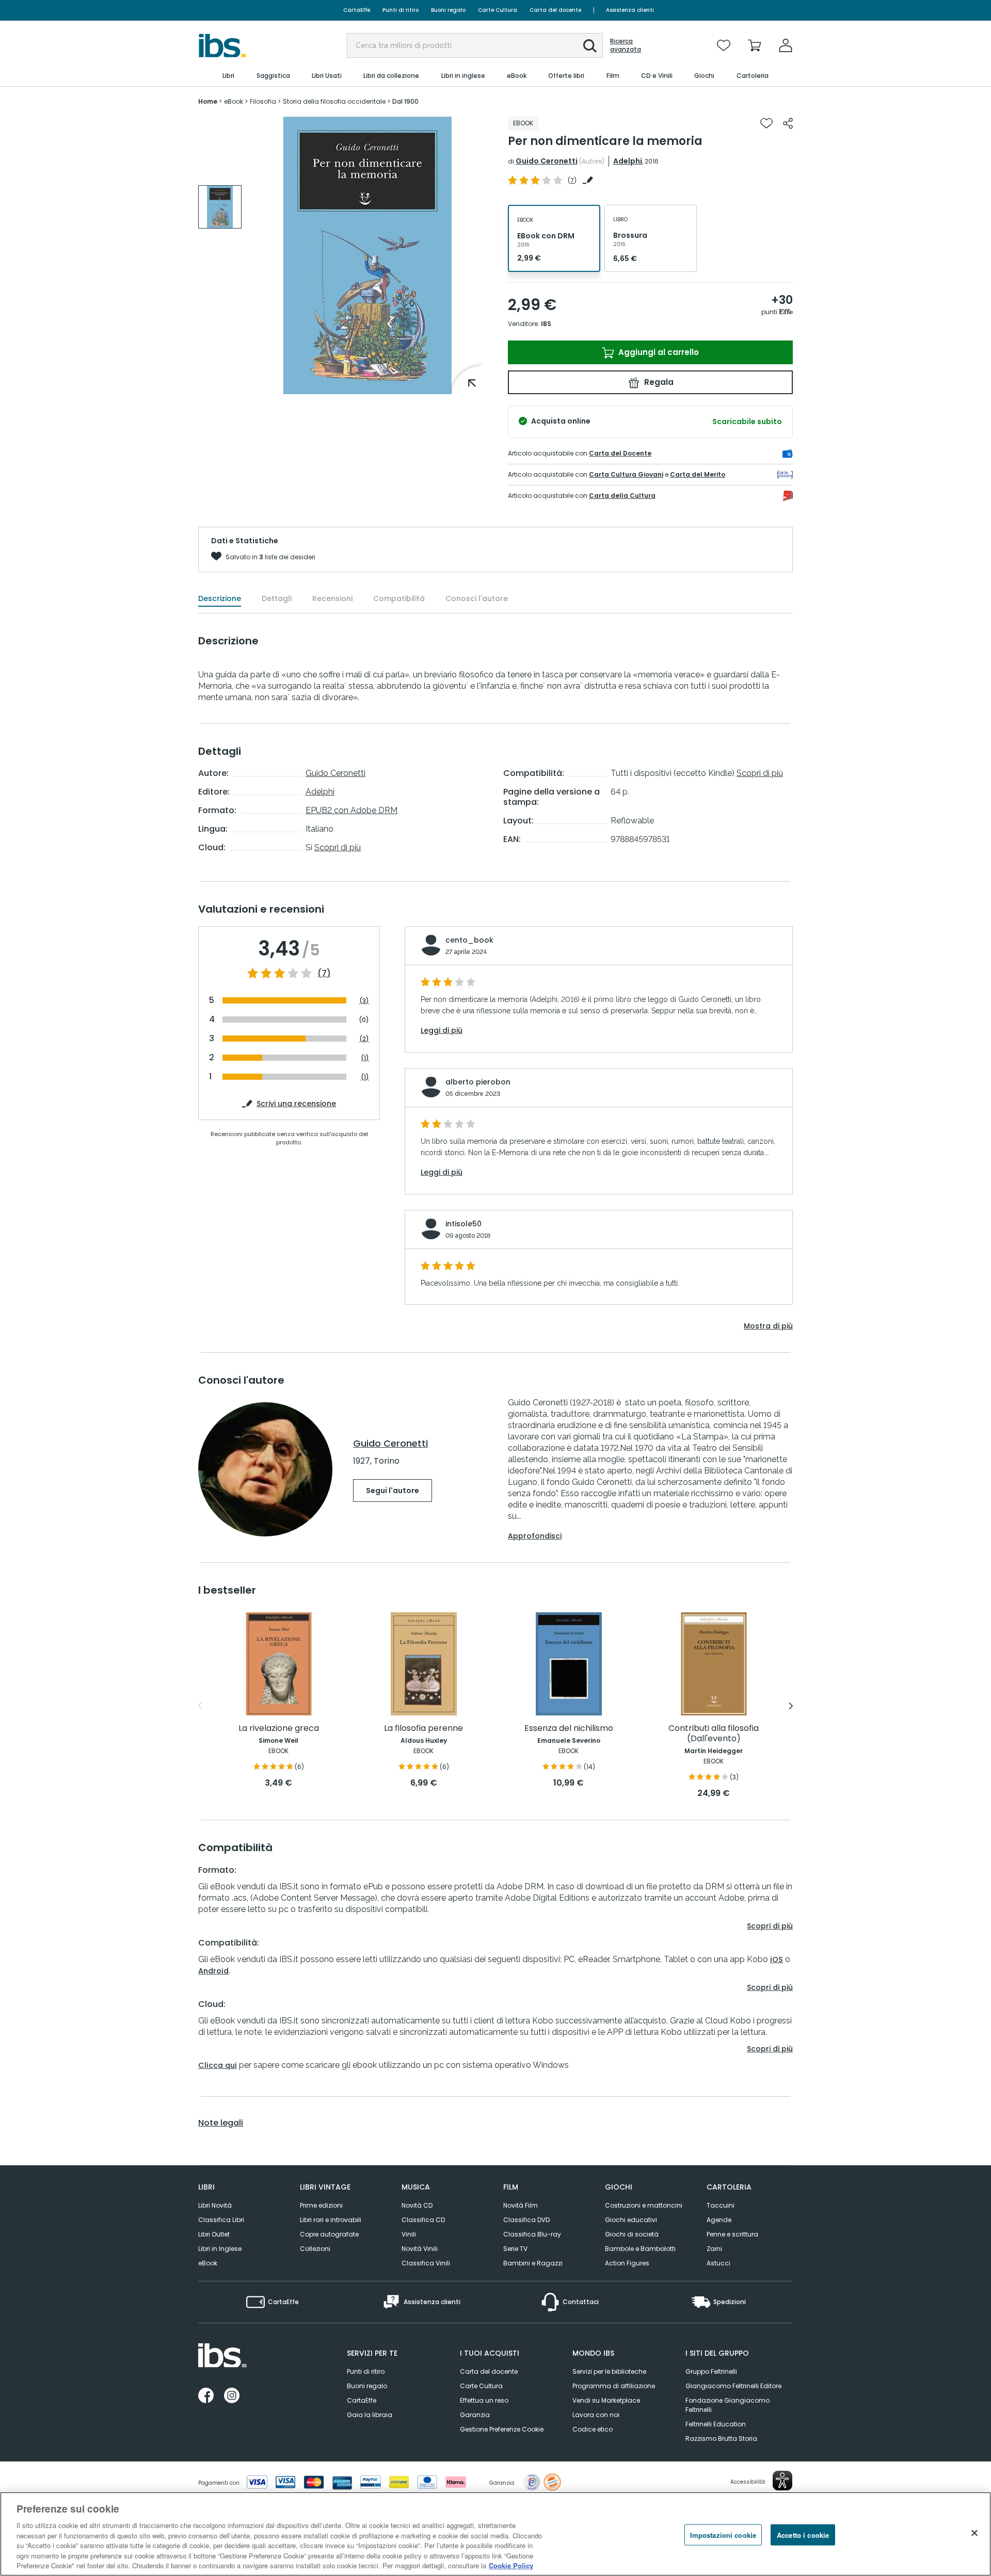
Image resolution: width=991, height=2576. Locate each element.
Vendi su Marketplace (606, 2400)
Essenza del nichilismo (569, 1729)
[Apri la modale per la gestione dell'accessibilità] (782, 2481)
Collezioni (315, 2249)
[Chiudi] (974, 2533)
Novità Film (521, 2205)
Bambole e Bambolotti (640, 2249)
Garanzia (475, 2415)
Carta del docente (555, 10)
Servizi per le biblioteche (609, 2371)
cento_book (469, 940)
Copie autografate (329, 2234)
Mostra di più (768, 1326)
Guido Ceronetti (547, 161)
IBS (546, 324)
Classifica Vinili (426, 2263)
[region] (495, 2534)
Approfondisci (535, 1536)
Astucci (718, 2263)
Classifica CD (423, 2220)
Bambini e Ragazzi (533, 2263)
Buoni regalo (448, 10)
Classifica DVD (526, 2220)
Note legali (221, 2123)
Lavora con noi (596, 2415)
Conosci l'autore (477, 598)
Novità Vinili (420, 2249)
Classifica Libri (221, 2220)
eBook (208, 2263)
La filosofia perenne (423, 1729)
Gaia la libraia (370, 2415)
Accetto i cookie (803, 2534)
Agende (719, 2220)
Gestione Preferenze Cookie (502, 2429)
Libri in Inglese (220, 2249)
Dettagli (277, 598)
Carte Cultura (498, 10)
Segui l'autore (393, 1490)
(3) (364, 1001)
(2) (364, 1039)
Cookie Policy (511, 2565)
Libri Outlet (214, 2234)
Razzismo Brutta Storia (721, 2439)
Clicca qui (218, 2065)
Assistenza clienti (630, 10)
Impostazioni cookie (723, 2534)
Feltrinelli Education (716, 2424)
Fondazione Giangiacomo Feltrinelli (728, 2405)
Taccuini (721, 2205)
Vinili (409, 2234)
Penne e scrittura (732, 2234)
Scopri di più (338, 847)
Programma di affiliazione (614, 2386)
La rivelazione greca (279, 1729)
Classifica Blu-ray (532, 2234)
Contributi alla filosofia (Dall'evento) (714, 1734)
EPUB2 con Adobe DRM (351, 810)
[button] (590, 46)
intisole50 (463, 1224)
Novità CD (417, 2205)
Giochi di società (632, 2234)
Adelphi (628, 161)
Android (213, 1971)
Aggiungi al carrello (658, 352)
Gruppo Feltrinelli (711, 2371)
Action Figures (627, 2263)
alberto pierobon (478, 1082)
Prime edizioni (321, 2205)
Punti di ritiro (401, 10)
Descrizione (220, 598)
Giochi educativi (631, 2220)
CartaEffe (357, 10)
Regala (658, 382)
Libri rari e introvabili (331, 2220)
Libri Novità (215, 2205)
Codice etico (593, 2429)
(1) (365, 1058)
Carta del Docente (620, 453)
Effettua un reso (484, 2400)
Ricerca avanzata (626, 45)
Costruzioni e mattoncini (644, 2205)
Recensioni (332, 598)
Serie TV (515, 2249)
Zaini (714, 2249)
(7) (324, 974)
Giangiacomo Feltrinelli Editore (733, 2386)
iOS (777, 1959)
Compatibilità (399, 598)
